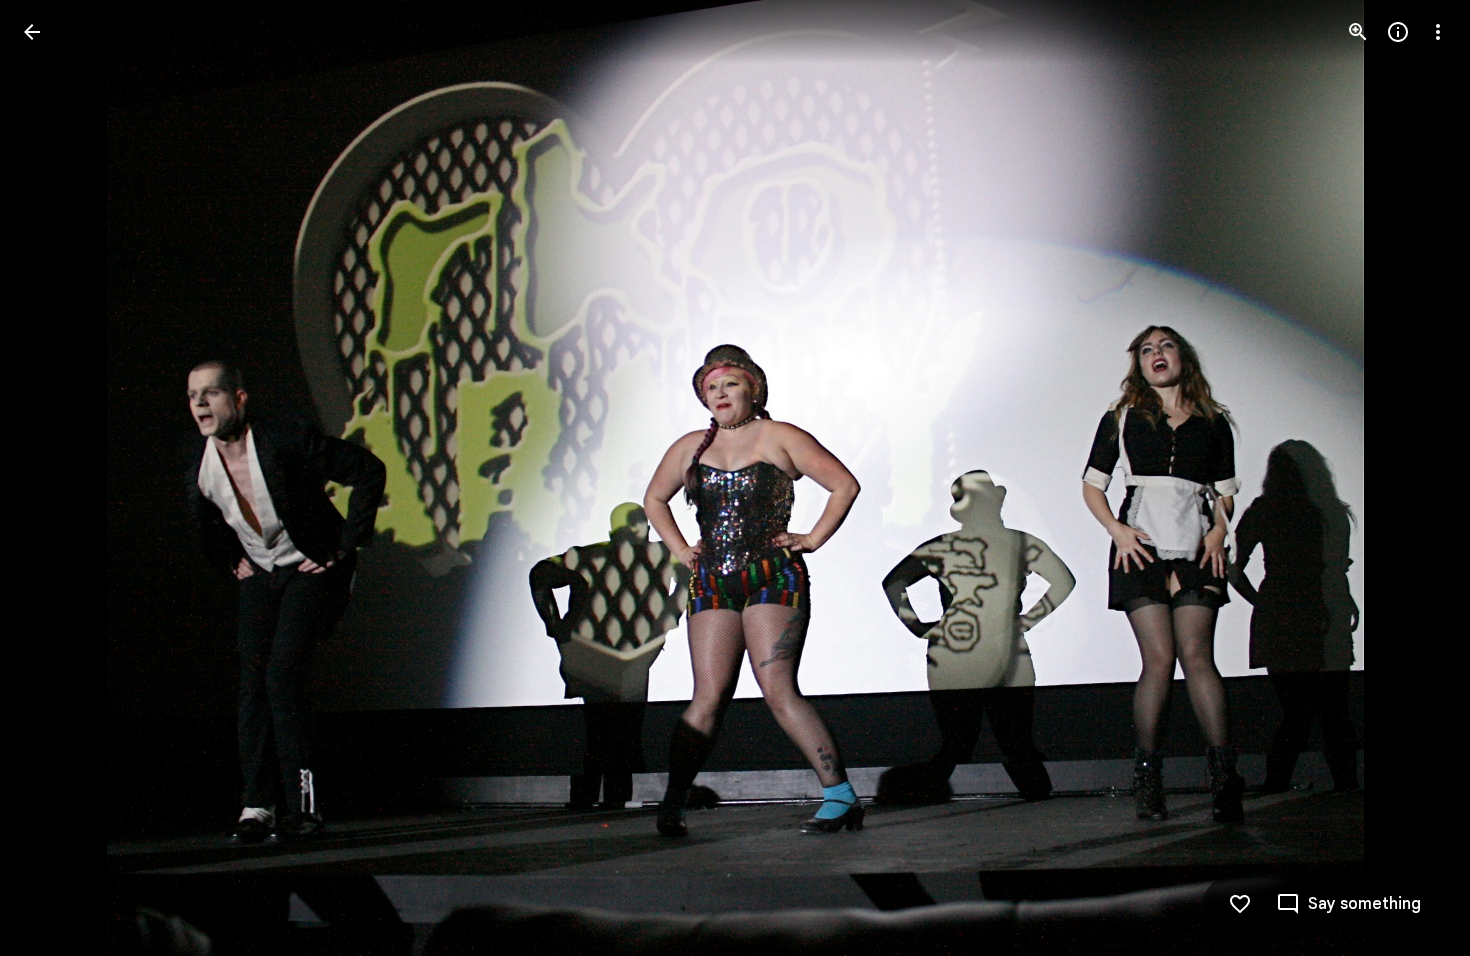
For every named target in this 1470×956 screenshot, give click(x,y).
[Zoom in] (1358, 32)
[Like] (1240, 904)
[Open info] (1398, 32)
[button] (56, 478)
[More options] (1438, 32)
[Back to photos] (32, 32)
